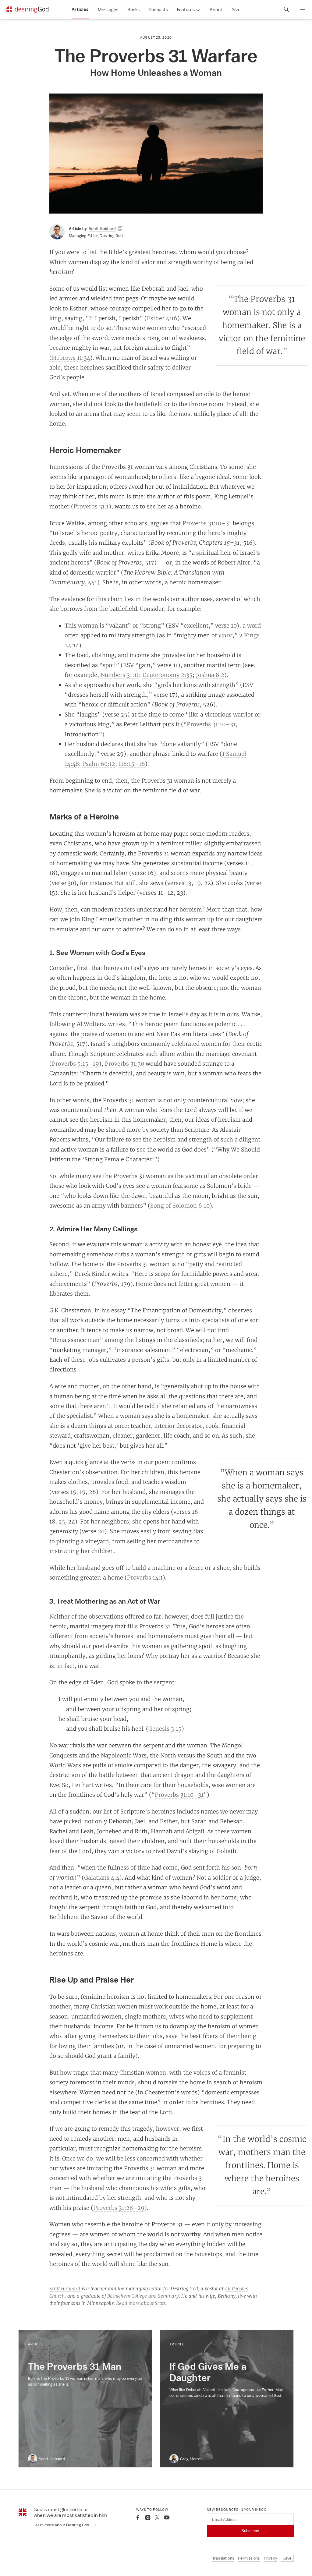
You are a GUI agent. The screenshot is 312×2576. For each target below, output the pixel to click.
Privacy (270, 2558)
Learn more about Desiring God (62, 2525)
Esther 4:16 (162, 318)
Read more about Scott (141, 2303)
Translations (223, 2558)
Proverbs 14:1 (145, 1577)
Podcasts (158, 10)
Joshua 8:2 (210, 675)
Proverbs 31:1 (91, 506)
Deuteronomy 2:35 (167, 675)
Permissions (249, 2558)
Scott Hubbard (65, 2289)
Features (186, 10)
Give (236, 10)
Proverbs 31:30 (124, 1063)
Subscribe (250, 2531)
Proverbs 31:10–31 (207, 523)
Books (133, 10)
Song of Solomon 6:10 (180, 1205)
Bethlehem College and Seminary (143, 2296)
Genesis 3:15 (165, 1729)
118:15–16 (132, 764)
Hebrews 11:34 (71, 358)
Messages (108, 10)
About (216, 10)
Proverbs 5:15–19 (75, 1063)
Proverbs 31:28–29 (119, 2208)
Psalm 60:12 (99, 764)
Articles (80, 9)
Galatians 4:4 (102, 1877)
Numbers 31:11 (120, 675)
